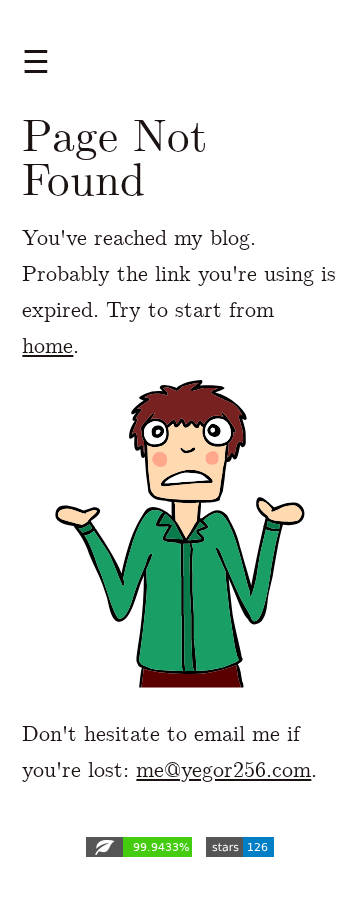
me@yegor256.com (223, 769)
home (47, 345)
